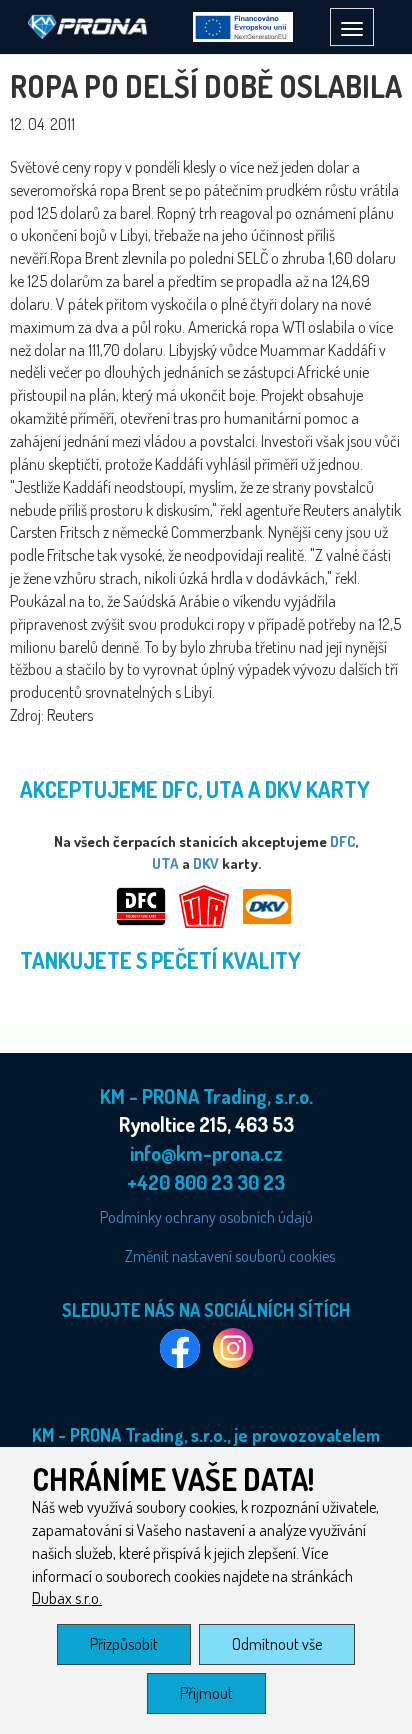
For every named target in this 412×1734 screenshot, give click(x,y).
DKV (206, 863)
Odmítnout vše (277, 1644)
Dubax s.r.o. (67, 1598)
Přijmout (206, 1693)
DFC (343, 841)
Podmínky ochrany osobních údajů (206, 1217)
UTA (165, 863)
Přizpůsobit (124, 1644)
